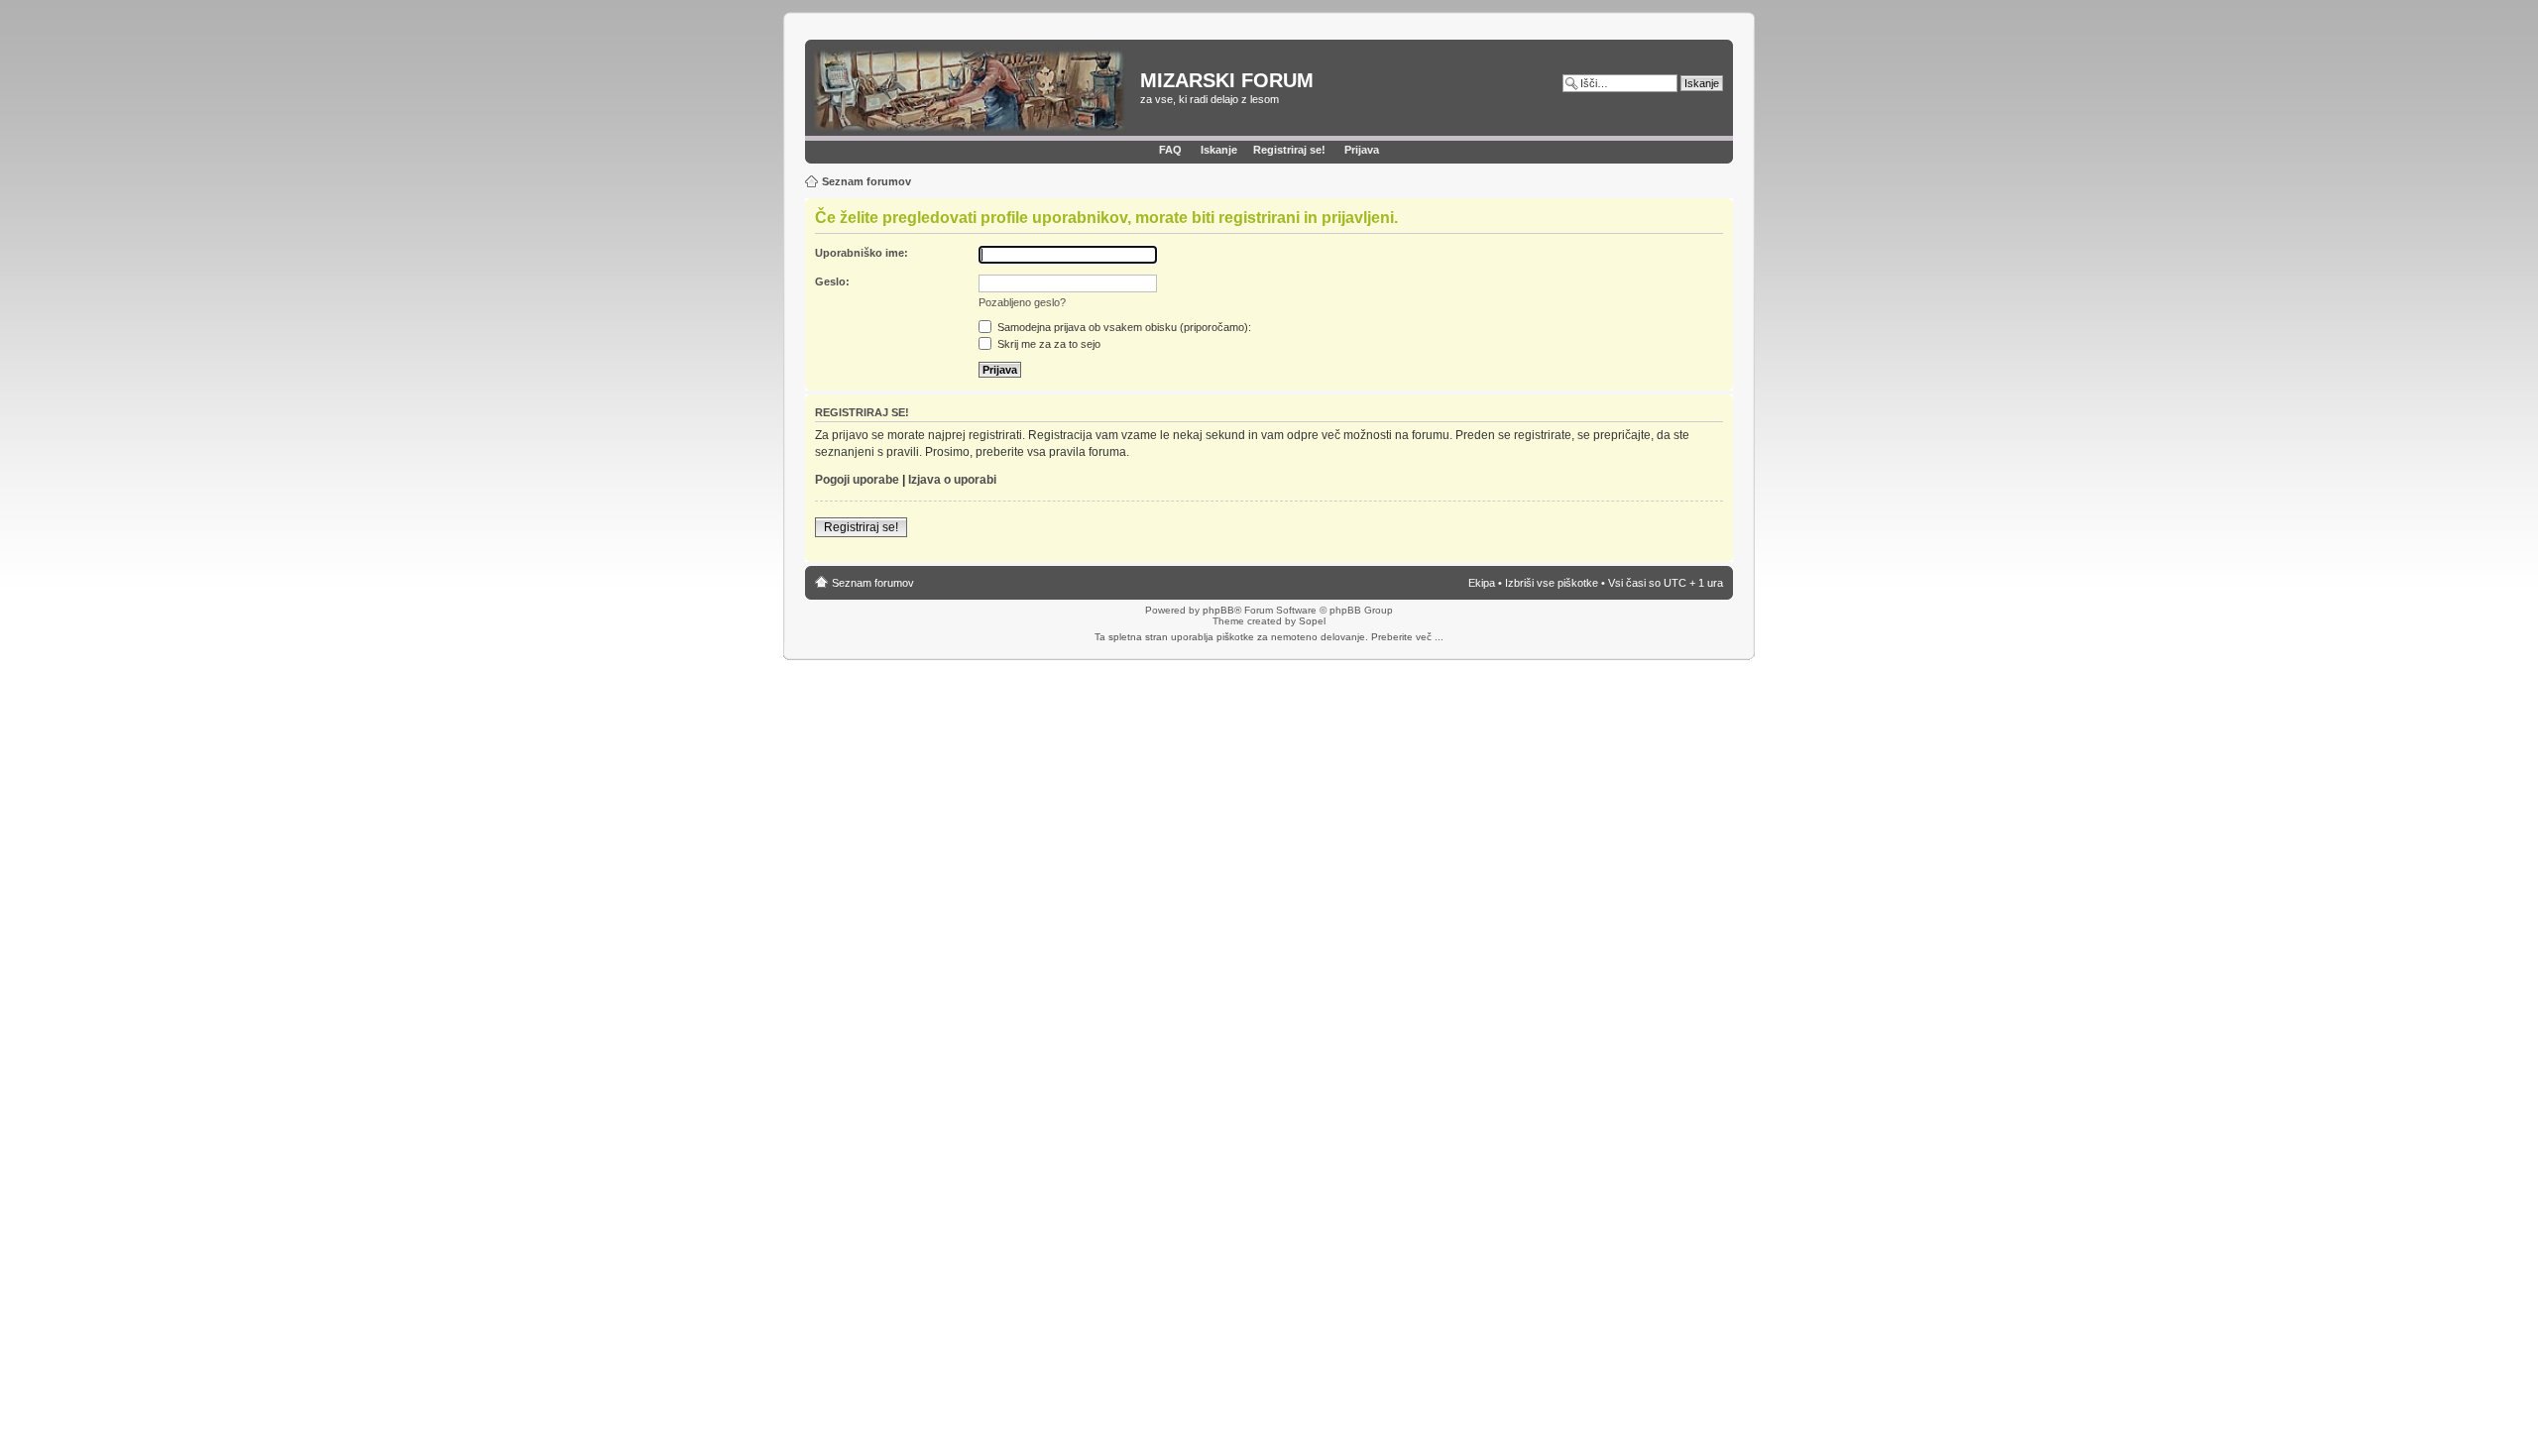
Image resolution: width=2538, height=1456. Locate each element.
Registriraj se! (1289, 150)
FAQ (1170, 150)
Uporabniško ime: (862, 253)
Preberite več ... (1407, 637)
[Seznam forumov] (975, 90)
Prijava (1362, 150)
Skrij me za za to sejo (1047, 344)
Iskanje (1219, 150)
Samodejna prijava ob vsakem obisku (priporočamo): (1123, 327)
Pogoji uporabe (857, 480)
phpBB (1218, 610)
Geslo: (832, 281)
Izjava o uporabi (952, 480)
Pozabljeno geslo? (1022, 302)
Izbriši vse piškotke (1553, 583)
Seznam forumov (866, 181)
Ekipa (1482, 583)
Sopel (1312, 621)
